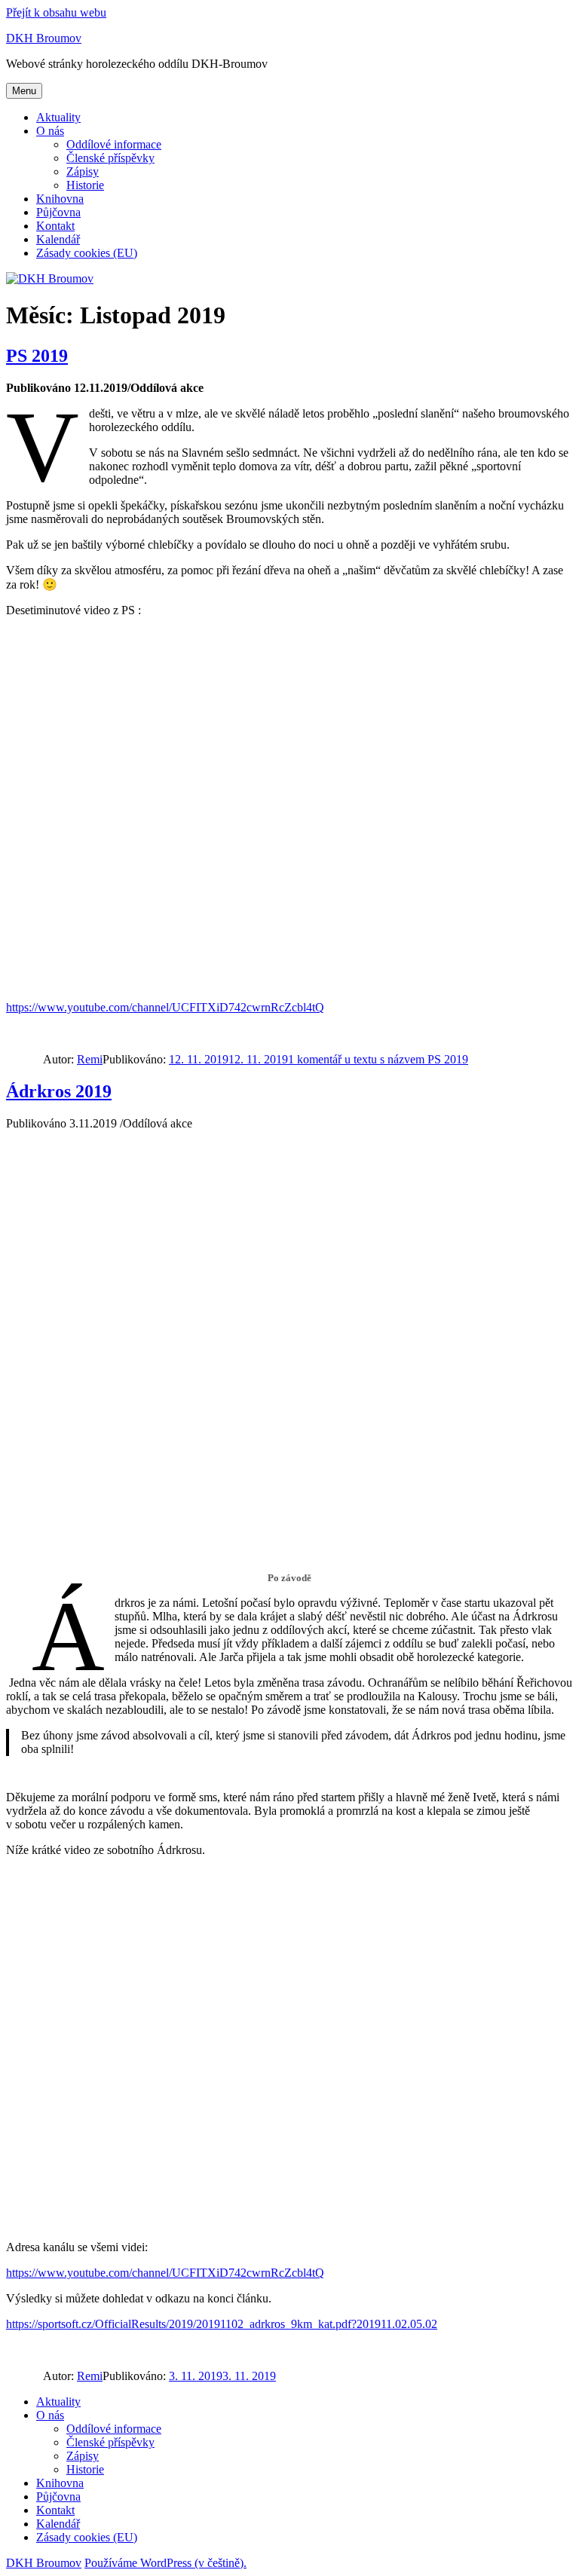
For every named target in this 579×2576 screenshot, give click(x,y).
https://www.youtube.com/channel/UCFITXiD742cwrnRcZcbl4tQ (165, 1007)
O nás (50, 131)
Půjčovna (58, 212)
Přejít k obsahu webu (56, 12)
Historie (85, 185)
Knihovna (60, 199)
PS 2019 (37, 356)
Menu (24, 91)
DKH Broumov (44, 38)
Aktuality (58, 117)
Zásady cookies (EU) (87, 253)
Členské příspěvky (110, 158)
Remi (90, 1059)
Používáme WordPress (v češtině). (165, 2563)
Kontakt (55, 226)
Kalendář (58, 239)
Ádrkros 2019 (59, 1091)
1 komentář (378, 1059)
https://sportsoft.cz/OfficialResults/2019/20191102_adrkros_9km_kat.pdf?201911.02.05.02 (222, 2324)
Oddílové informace (114, 144)
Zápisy (83, 171)
